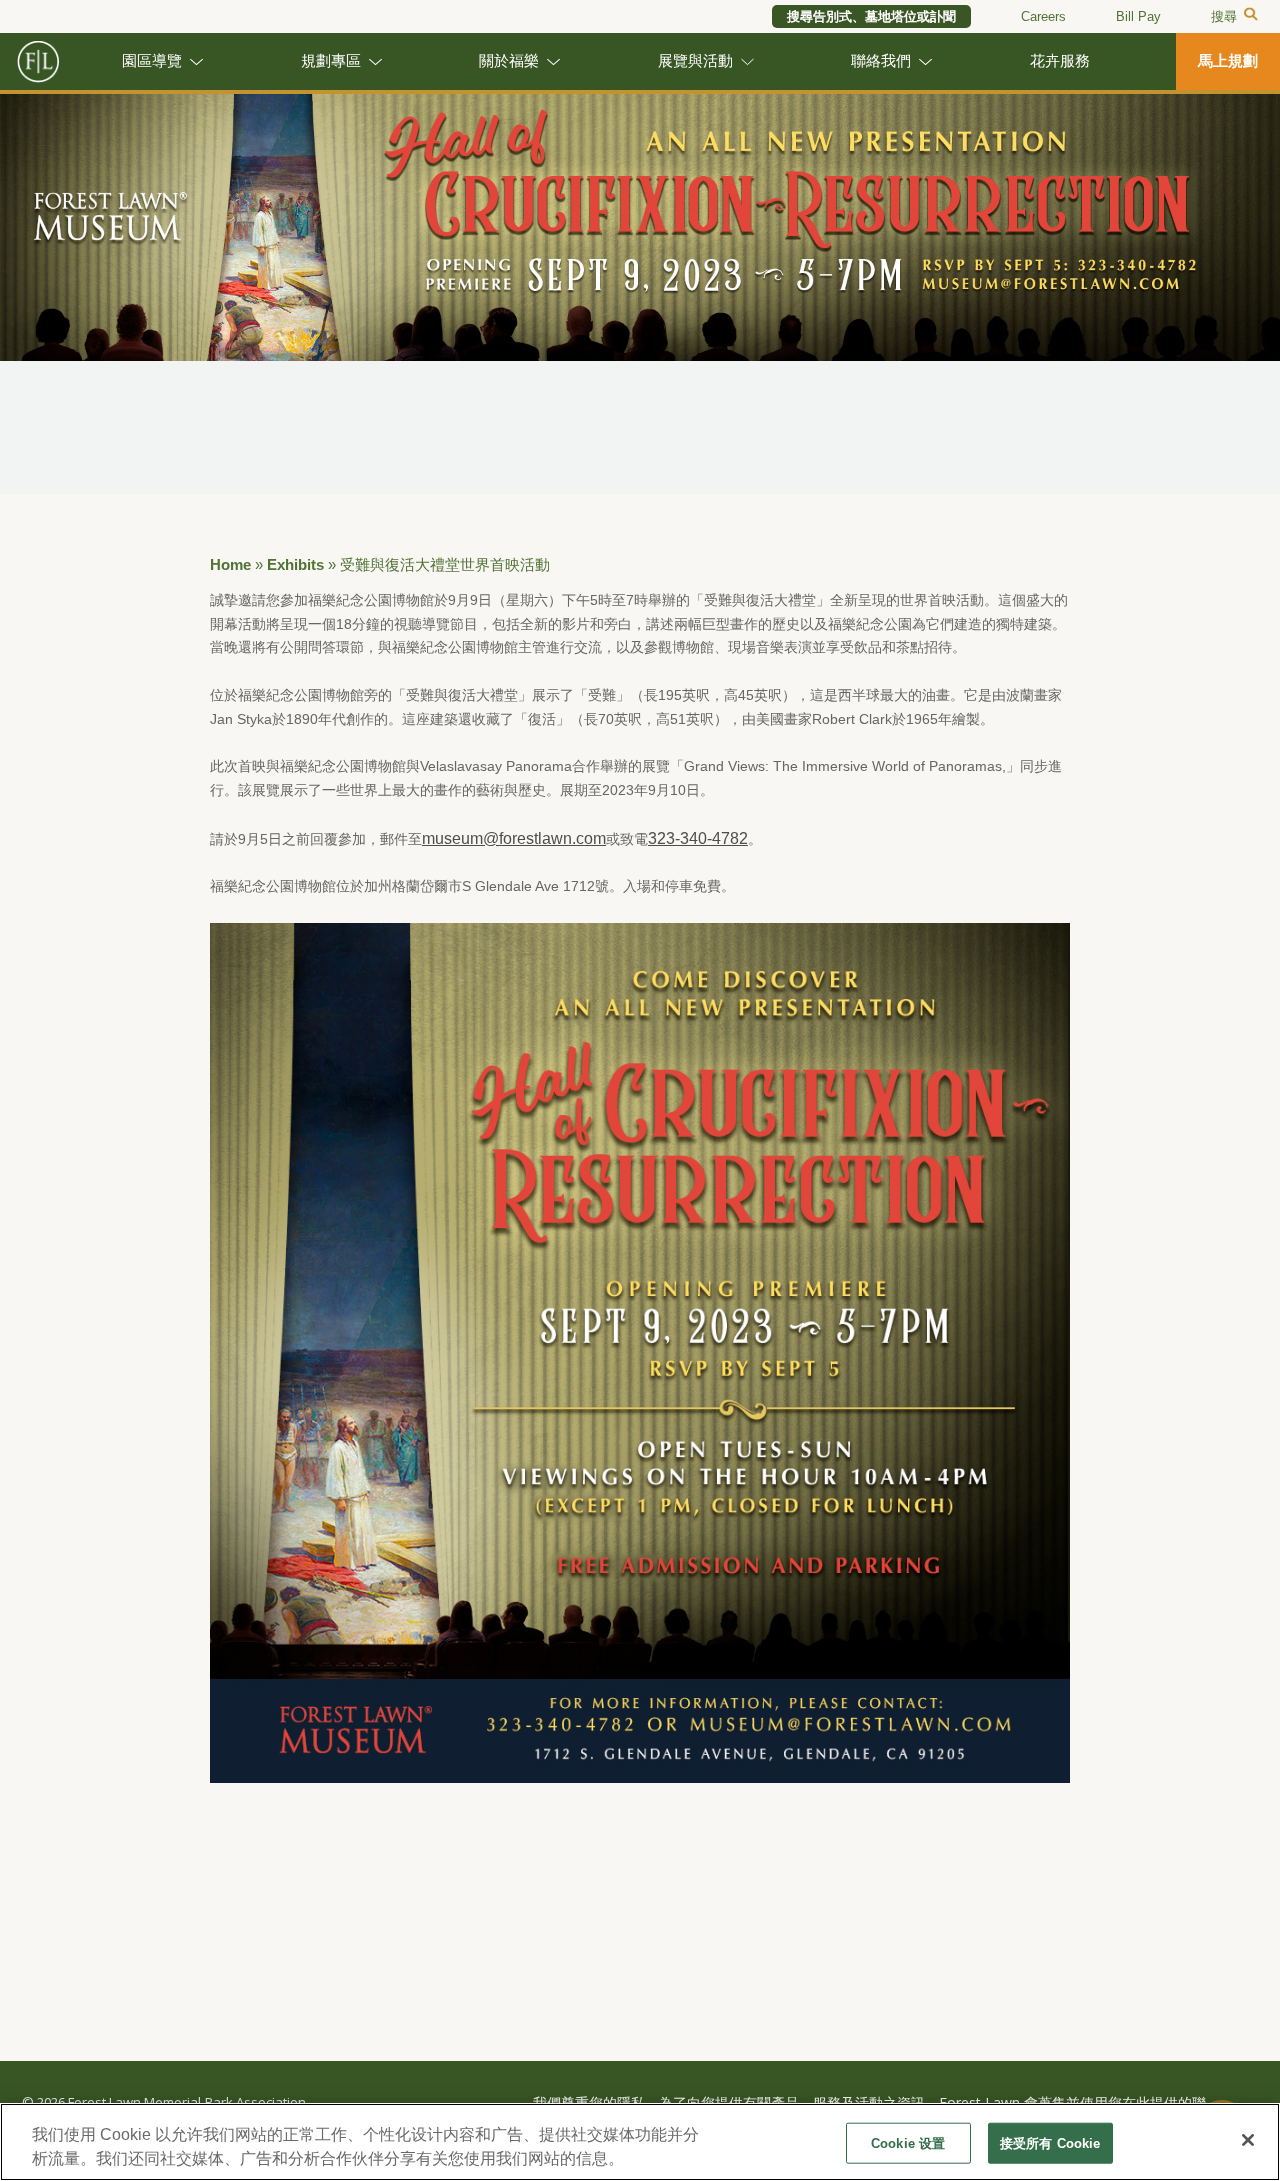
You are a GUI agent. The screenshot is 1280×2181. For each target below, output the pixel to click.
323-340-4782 (698, 838)
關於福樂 (509, 61)
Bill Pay (1138, 16)
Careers (1043, 16)
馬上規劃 (1228, 61)
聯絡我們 (881, 61)
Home (230, 565)
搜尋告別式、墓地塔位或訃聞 (871, 16)
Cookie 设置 (908, 2143)
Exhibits (295, 565)
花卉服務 (1060, 61)
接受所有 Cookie (1050, 2143)
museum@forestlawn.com (514, 838)
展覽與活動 (695, 61)
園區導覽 (152, 61)
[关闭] (1248, 2140)
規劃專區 (331, 61)
